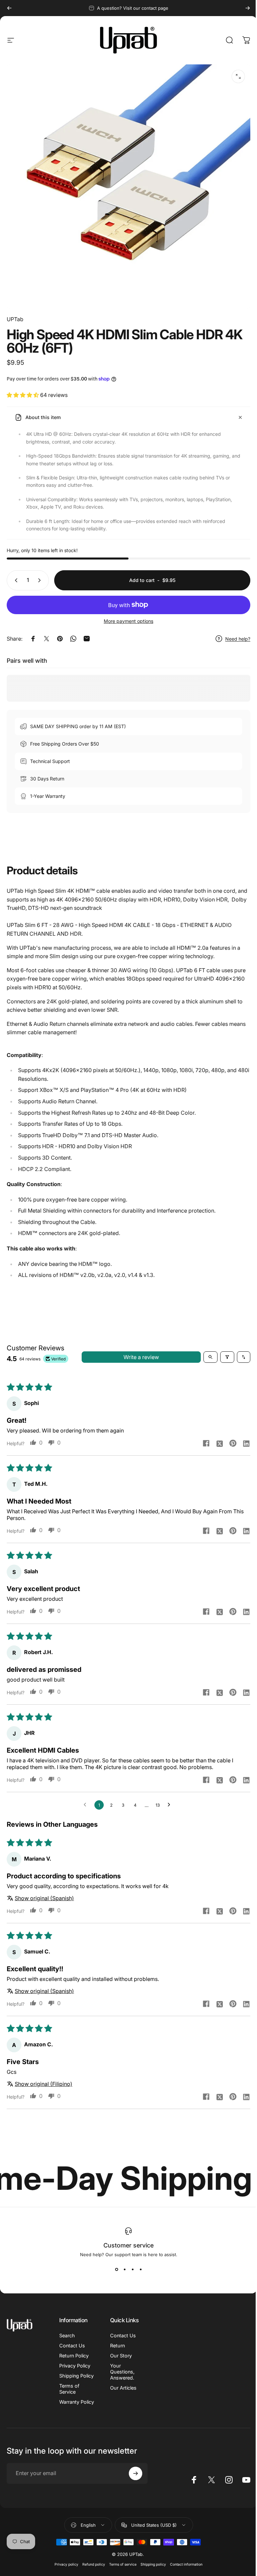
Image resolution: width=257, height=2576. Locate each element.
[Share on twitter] (220, 1443)
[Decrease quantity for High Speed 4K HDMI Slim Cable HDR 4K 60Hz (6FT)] (15, 580)
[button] (23, 395)
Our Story (121, 2356)
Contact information (186, 2564)
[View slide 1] (116, 2269)
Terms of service (123, 2564)
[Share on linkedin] (246, 1443)
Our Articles (123, 2388)
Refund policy (94, 2564)
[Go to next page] (171, 1805)
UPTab (15, 319)
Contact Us (72, 2346)
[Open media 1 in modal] (238, 76)
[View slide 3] (133, 2269)
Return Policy (74, 2356)
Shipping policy (153, 2564)
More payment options (128, 621)
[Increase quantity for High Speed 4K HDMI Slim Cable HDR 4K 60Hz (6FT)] (41, 580)
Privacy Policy (75, 2366)
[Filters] (227, 1357)
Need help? (238, 639)
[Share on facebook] (206, 1443)
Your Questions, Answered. (122, 2372)
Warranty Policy (77, 2402)
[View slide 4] (141, 2269)
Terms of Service (69, 2389)
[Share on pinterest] (233, 1443)
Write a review (141, 1357)
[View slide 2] (124, 2269)
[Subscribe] (136, 2473)
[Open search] (210, 1357)
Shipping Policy (76, 2376)
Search (67, 2335)
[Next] (248, 8)
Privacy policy (66, 2564)
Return (117, 2346)
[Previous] (9, 8)
